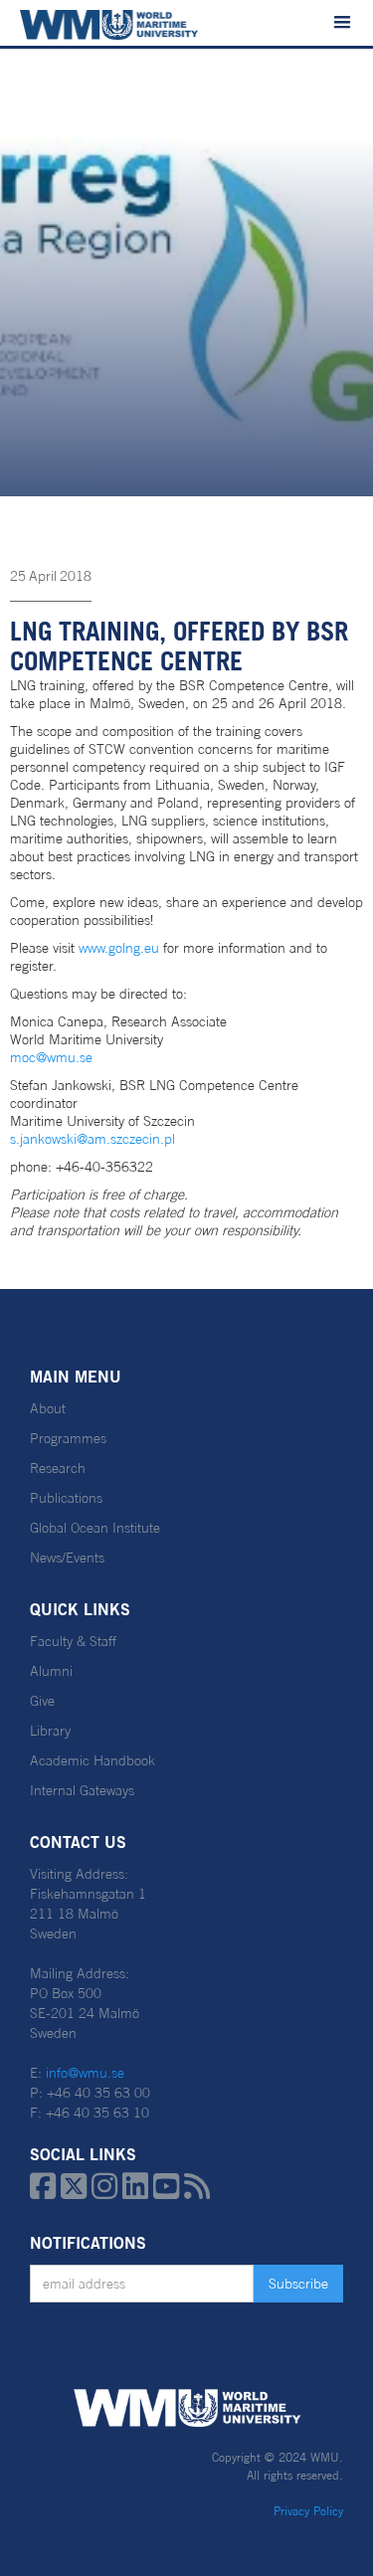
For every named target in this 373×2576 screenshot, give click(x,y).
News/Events (67, 1558)
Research (58, 1468)
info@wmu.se (85, 2073)
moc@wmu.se (51, 1057)
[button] (342, 23)
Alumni (51, 1671)
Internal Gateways (82, 1790)
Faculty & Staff (73, 1641)
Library (50, 1731)
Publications (66, 1498)
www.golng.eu (119, 948)
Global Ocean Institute (95, 1528)
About (48, 1408)
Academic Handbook (93, 1760)
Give (42, 1701)
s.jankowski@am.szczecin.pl (93, 1139)
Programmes (68, 1438)
